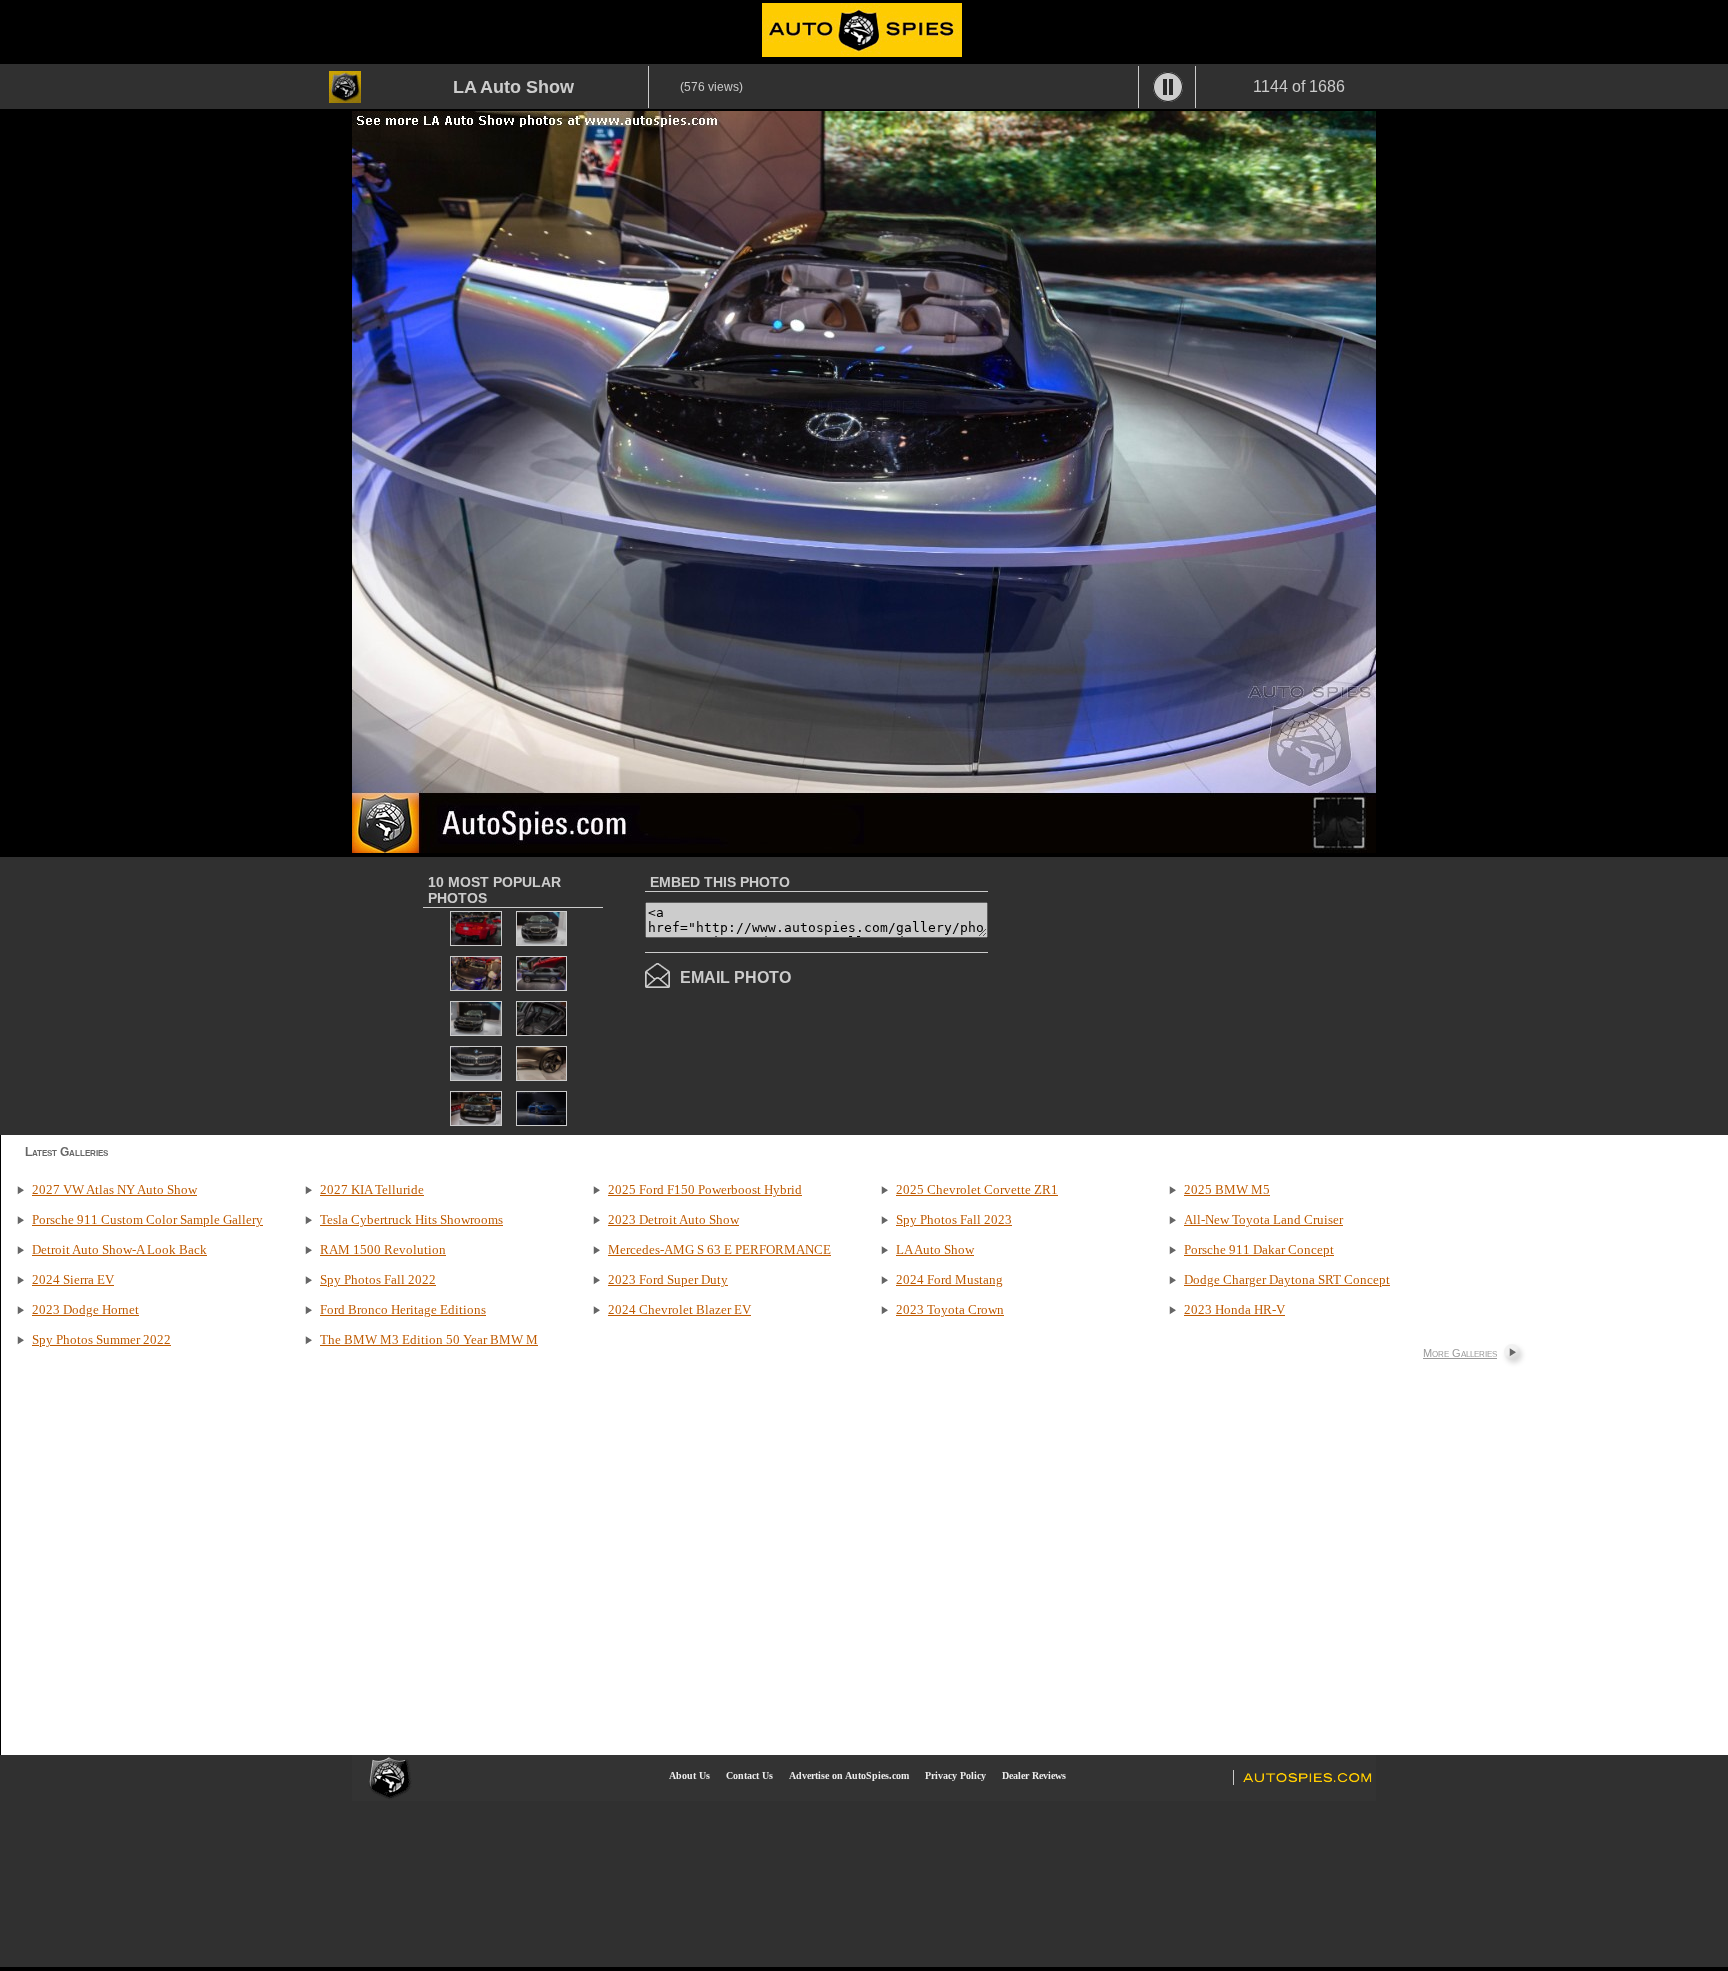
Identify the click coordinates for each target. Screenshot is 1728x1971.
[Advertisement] (1156, 994)
